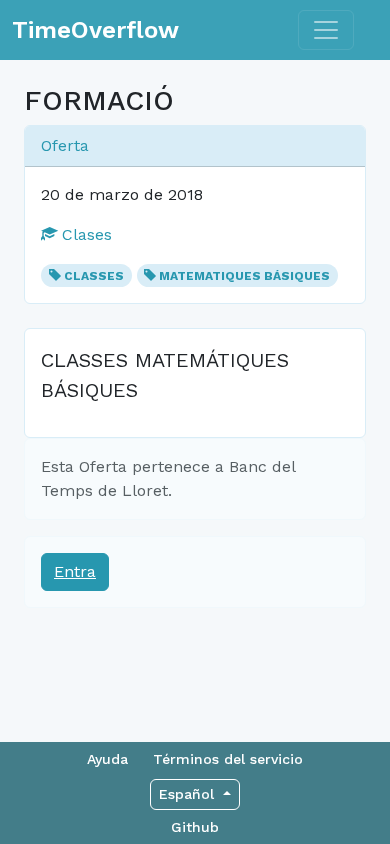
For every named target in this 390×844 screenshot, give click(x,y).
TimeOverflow (95, 30)
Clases (84, 234)
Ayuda (107, 759)
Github (195, 827)
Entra (75, 571)
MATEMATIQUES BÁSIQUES (244, 276)
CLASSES (94, 276)
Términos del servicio (228, 759)
